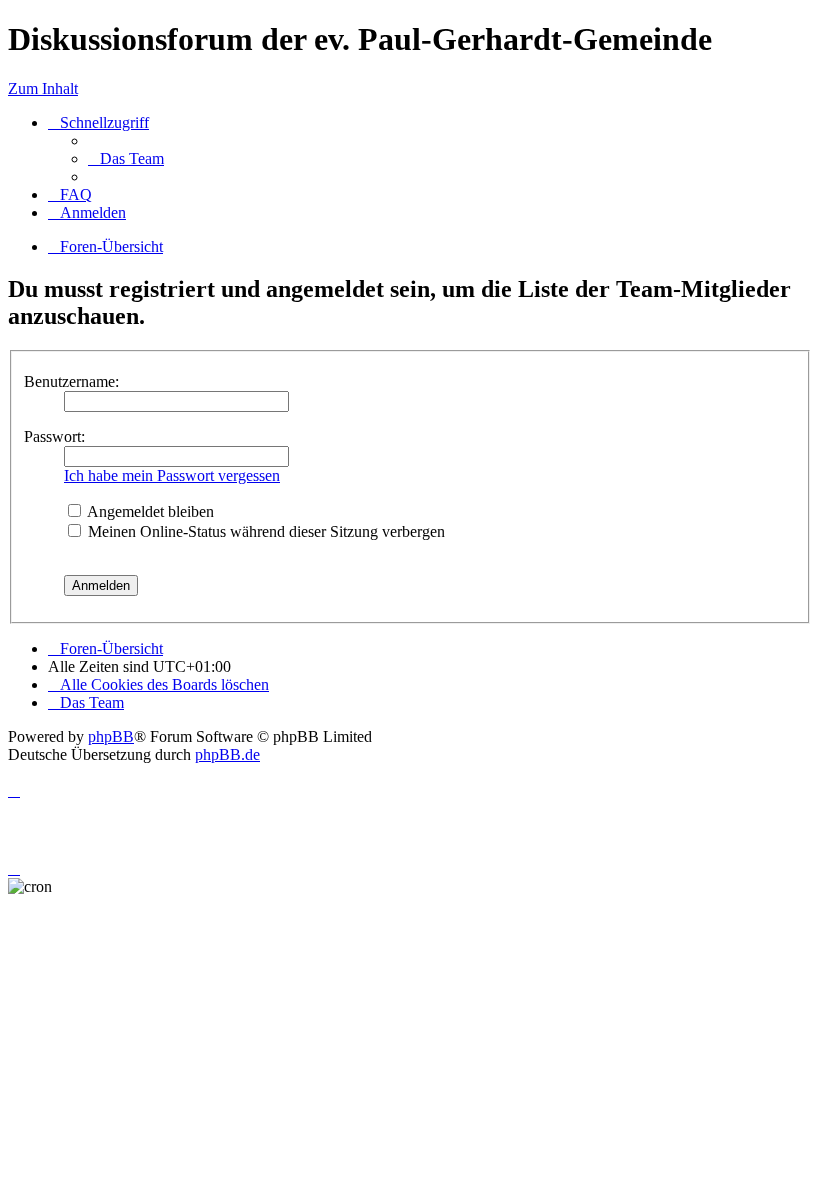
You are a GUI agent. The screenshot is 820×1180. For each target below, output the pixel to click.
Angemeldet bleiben (149, 511)
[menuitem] (126, 158)
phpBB (111, 736)
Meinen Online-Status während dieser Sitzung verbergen (264, 531)
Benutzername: (71, 381)
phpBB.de (227, 754)
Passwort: (54, 436)
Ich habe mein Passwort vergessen (172, 475)
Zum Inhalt (43, 88)
